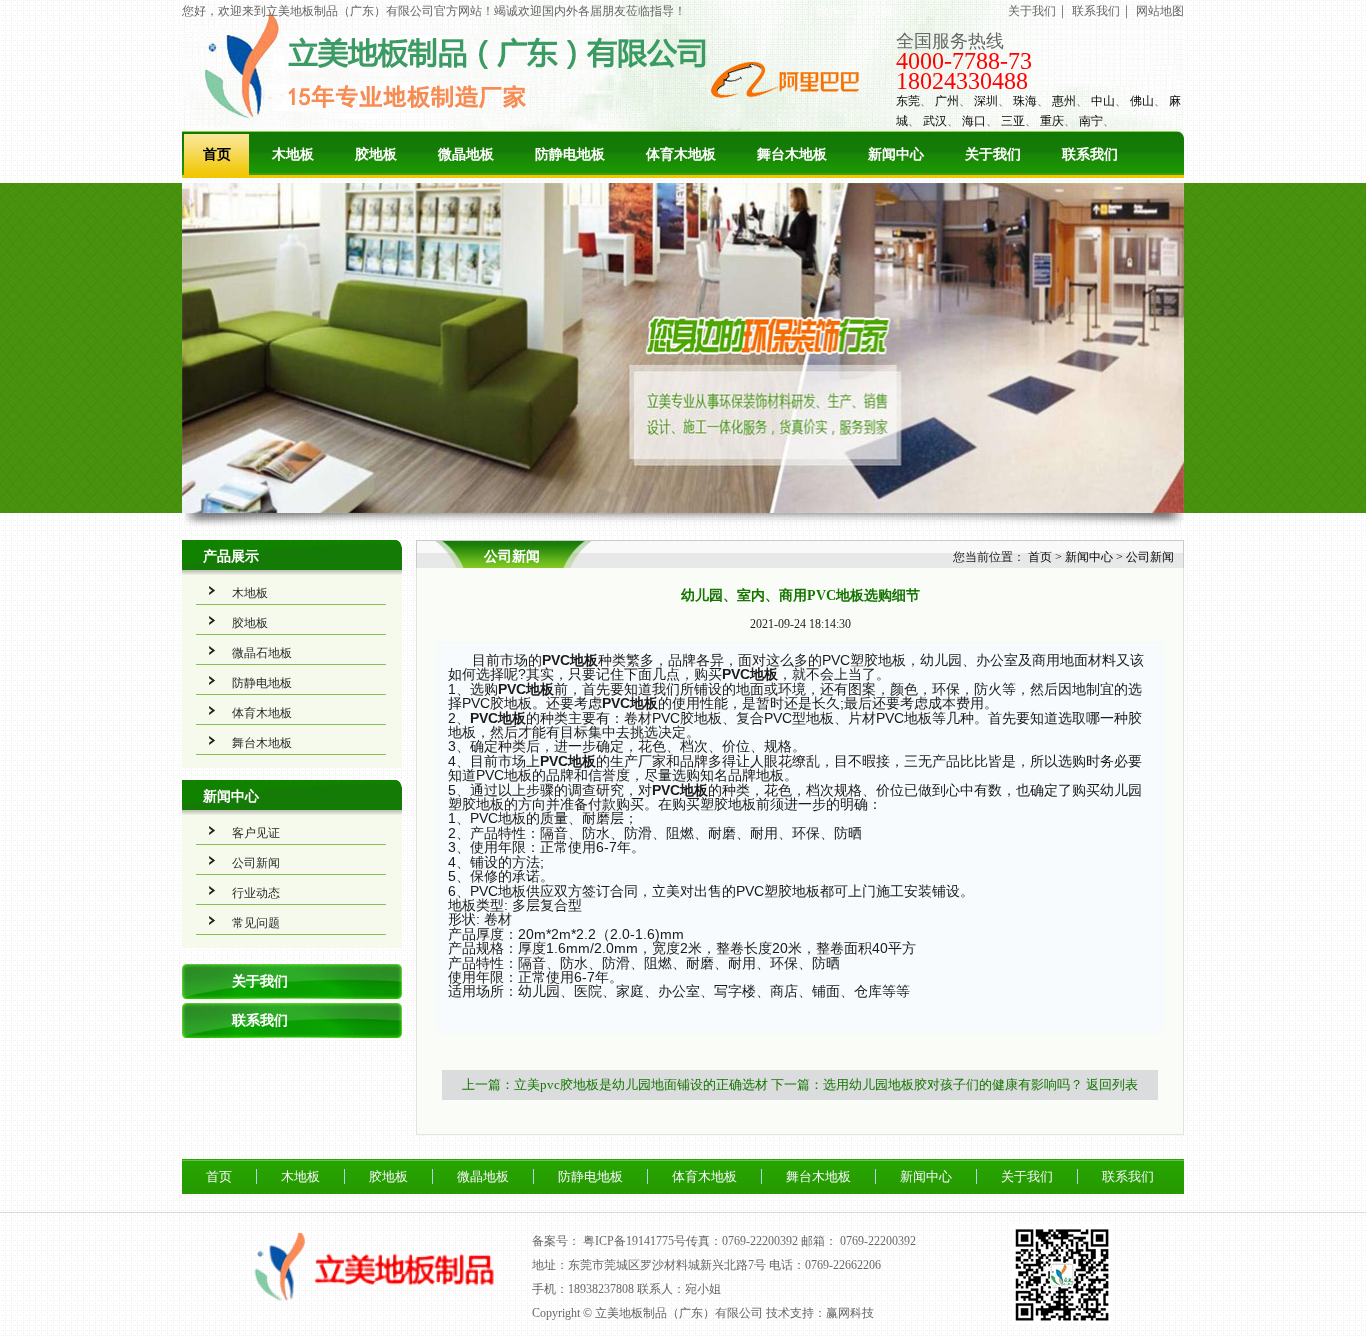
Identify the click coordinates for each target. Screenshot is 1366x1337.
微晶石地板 (262, 653)
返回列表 (1112, 1084)
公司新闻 (256, 863)
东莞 (908, 101)
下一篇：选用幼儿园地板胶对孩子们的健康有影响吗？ (927, 1084)
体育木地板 (681, 154)
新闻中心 (896, 154)
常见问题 (256, 923)
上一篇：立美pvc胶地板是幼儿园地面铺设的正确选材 (615, 1084)
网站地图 (1160, 11)
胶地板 (376, 154)
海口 (974, 121)
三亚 (1013, 121)
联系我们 (1096, 11)
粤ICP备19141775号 (634, 1241)
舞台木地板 (792, 154)
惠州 (1064, 101)
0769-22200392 (878, 1241)
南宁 (1091, 121)
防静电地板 (570, 154)
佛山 (1142, 101)
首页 (217, 154)
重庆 (1052, 121)
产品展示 (231, 556)
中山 (1103, 101)
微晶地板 (466, 154)
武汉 (935, 121)
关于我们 (1032, 11)
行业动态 (256, 893)
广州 (947, 101)
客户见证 (256, 833)
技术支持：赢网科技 (820, 1313)
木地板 (293, 154)
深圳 (986, 101)
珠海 (1025, 101)
